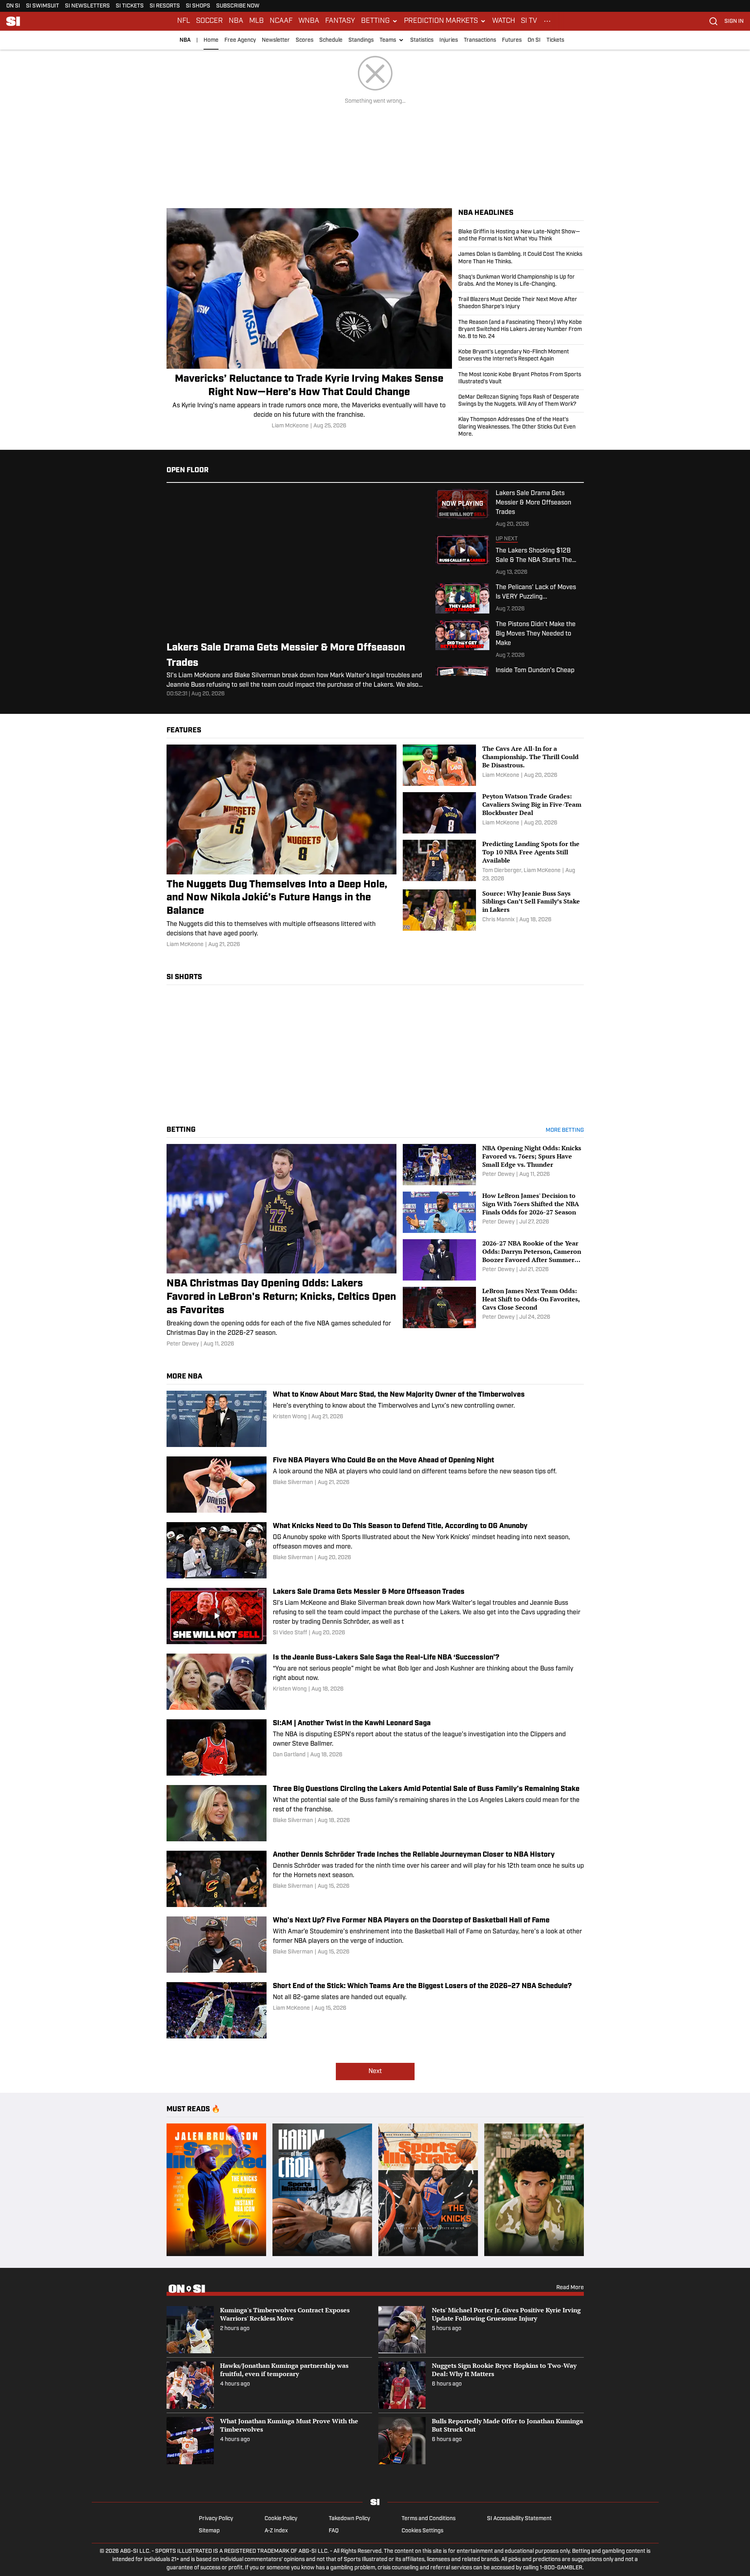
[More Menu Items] (547, 21)
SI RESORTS (165, 6)
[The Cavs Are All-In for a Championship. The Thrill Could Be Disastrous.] (493, 765)
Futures (512, 40)
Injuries (449, 40)
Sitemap (209, 2531)
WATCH (504, 21)
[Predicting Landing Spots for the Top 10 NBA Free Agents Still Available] (493, 861)
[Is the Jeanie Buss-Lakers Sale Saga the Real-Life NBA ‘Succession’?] (375, 1682)
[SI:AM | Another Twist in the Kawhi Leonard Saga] (375, 1747)
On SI (534, 40)
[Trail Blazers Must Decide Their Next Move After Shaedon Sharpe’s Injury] (521, 303)
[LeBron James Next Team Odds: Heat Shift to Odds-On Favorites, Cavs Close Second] (493, 1307)
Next (375, 2072)
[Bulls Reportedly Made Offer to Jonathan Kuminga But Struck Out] (481, 2441)
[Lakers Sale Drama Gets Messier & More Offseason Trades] (375, 1616)
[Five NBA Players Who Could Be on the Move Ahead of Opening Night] (375, 1485)
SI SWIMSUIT (43, 6)
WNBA (309, 21)
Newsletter (276, 40)
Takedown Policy (349, 2519)
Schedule (331, 40)
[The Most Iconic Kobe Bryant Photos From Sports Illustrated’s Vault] (521, 379)
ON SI (13, 6)
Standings (361, 40)
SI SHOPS (198, 6)
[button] (380, 21)
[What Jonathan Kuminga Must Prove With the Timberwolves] (269, 2441)
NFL (184, 21)
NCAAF (281, 21)
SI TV (529, 21)
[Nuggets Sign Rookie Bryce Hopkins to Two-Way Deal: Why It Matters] (481, 2385)
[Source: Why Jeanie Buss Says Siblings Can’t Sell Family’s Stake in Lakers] (493, 910)
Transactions (480, 40)
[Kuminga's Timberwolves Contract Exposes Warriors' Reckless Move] (269, 2330)
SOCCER (209, 21)
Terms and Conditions (429, 2519)
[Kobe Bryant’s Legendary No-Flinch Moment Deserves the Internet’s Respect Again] (521, 356)
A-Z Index (276, 2531)
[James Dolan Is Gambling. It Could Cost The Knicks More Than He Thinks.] (521, 258)
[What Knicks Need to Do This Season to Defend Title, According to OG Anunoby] (375, 1550)
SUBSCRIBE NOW (238, 6)
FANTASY (340, 21)
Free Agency (240, 40)
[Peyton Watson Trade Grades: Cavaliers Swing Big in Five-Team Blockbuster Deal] (493, 813)
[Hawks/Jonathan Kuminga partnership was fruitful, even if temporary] (269, 2385)
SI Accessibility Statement (519, 2519)
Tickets (555, 40)
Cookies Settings (422, 2531)
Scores (305, 40)
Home (211, 40)
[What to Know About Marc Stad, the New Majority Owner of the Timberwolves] (375, 1419)
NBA (236, 21)
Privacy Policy (216, 2519)
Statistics (422, 40)
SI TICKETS (130, 6)
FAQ (334, 2531)
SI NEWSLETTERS (87, 6)
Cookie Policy (281, 2519)
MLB (256, 21)
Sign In (734, 21)
